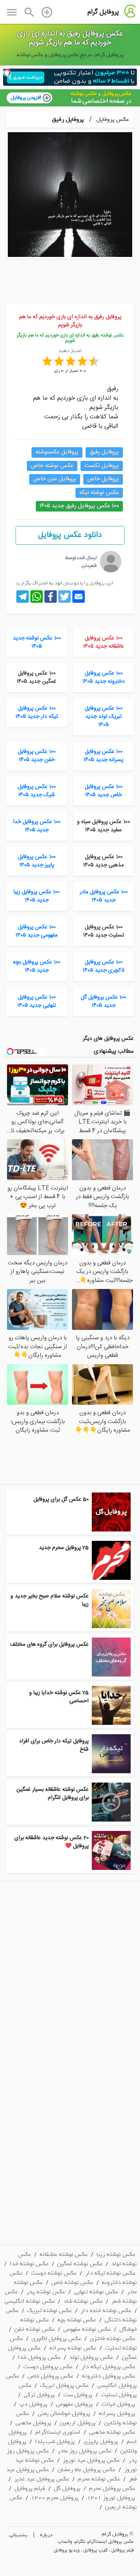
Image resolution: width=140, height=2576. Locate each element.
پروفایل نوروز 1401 (111, 2498)
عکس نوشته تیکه (99, 493)
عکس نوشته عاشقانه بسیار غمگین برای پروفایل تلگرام (52, 1794)
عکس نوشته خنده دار (106, 2310)
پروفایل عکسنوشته (57, 452)
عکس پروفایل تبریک (64, 2385)
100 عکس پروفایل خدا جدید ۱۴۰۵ (37, 826)
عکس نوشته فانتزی (113, 2339)
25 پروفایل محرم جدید (64, 1548)
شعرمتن (89, 566)
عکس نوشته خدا (29, 2264)
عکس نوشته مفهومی (87, 2329)
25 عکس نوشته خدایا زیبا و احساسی (59, 1697)
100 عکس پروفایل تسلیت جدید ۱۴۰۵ (104, 931)
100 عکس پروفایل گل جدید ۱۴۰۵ (103, 1001)
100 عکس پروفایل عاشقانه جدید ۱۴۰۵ (104, 642)
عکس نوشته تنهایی (96, 2292)
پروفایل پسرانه (117, 2413)
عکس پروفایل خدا (39, 2357)
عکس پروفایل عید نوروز (91, 2460)
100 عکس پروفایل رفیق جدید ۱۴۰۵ (79, 506)
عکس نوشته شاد (83, 2301)
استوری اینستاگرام (58, 2432)
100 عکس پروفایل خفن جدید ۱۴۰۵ (37, 756)
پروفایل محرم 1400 (55, 2498)
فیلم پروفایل (30, 2488)
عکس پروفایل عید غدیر (42, 2479)
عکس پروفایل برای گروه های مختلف (49, 1645)
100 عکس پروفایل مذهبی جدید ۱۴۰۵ (103, 861)
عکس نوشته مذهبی (112, 2432)
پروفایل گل (67, 2488)
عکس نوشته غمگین (80, 2264)
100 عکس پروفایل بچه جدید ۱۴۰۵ (37, 966)
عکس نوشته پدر (46, 2292)
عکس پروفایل (112, 119)
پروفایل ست (78, 2395)
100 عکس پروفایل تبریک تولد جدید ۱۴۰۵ (104, 717)
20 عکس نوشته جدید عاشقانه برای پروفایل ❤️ (52, 1842)
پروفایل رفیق (68, 119)
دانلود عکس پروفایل (70, 535)
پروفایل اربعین (78, 2423)
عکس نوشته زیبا (116, 2254)
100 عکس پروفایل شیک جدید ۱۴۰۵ (37, 791)
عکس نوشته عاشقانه (64, 2254)
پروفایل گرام (103, 12)
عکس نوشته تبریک (50, 2310)
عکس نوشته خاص (52, 466)
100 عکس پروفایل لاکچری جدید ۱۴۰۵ (104, 966)
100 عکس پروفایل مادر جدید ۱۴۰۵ (104, 896)
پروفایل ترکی (39, 2395)
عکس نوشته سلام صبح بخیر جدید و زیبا (50, 1600)
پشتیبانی (18, 2535)
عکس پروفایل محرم (112, 2488)
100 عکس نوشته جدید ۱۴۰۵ (37, 642)
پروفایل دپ (33, 2404)
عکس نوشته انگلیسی (30, 2301)
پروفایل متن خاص (55, 479)
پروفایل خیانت (118, 2404)
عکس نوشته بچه (77, 2320)
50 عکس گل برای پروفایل (61, 1500)
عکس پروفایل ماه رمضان (87, 2470)
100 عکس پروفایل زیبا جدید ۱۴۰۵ (37, 896)
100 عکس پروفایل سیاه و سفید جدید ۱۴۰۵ (103, 826)
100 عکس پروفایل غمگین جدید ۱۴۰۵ (37, 677)
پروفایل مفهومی (74, 2404)
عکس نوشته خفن (35, 2329)
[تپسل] (7, 73)
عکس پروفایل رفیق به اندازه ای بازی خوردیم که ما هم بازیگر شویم (70, 38)
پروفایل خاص (103, 479)
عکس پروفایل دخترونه (109, 2376)
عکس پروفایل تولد (91, 2357)
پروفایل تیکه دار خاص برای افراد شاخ (54, 1745)
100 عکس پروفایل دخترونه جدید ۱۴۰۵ (104, 677)
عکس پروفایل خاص (51, 2376)
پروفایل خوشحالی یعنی (64, 2413)
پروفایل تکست (102, 466)
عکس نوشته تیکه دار (110, 2273)
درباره (46, 2535)
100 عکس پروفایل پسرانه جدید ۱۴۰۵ (103, 756)
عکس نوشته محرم (99, 2479)
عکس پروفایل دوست (48, 2367)
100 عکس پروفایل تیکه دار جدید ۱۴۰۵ (37, 713)
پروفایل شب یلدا (55, 2441)
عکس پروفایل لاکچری (56, 2339)
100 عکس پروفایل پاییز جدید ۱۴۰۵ (37, 861)
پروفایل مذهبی (33, 2423)
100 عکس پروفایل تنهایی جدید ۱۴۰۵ (37, 1001)
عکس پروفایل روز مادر (85, 2451)
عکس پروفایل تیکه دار (108, 2367)
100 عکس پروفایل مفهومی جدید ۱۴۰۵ (37, 931)
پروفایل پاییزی (101, 2441)
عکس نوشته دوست (54, 2273)
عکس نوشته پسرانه (73, 2348)
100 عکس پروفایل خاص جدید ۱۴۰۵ (104, 791)
